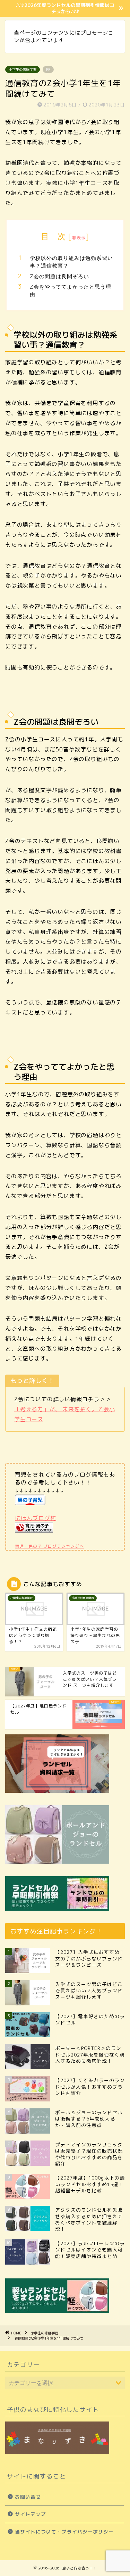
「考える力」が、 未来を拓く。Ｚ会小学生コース (64, 1414)
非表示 (79, 238)
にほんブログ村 (36, 1518)
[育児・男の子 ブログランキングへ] (34, 1538)
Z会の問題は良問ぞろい (59, 276)
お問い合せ (28, 2497)
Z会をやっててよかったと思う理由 (71, 291)
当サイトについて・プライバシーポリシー (64, 2532)
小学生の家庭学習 (23, 69)
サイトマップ (31, 2514)
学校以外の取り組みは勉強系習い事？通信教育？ (71, 262)
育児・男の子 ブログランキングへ (49, 1546)
